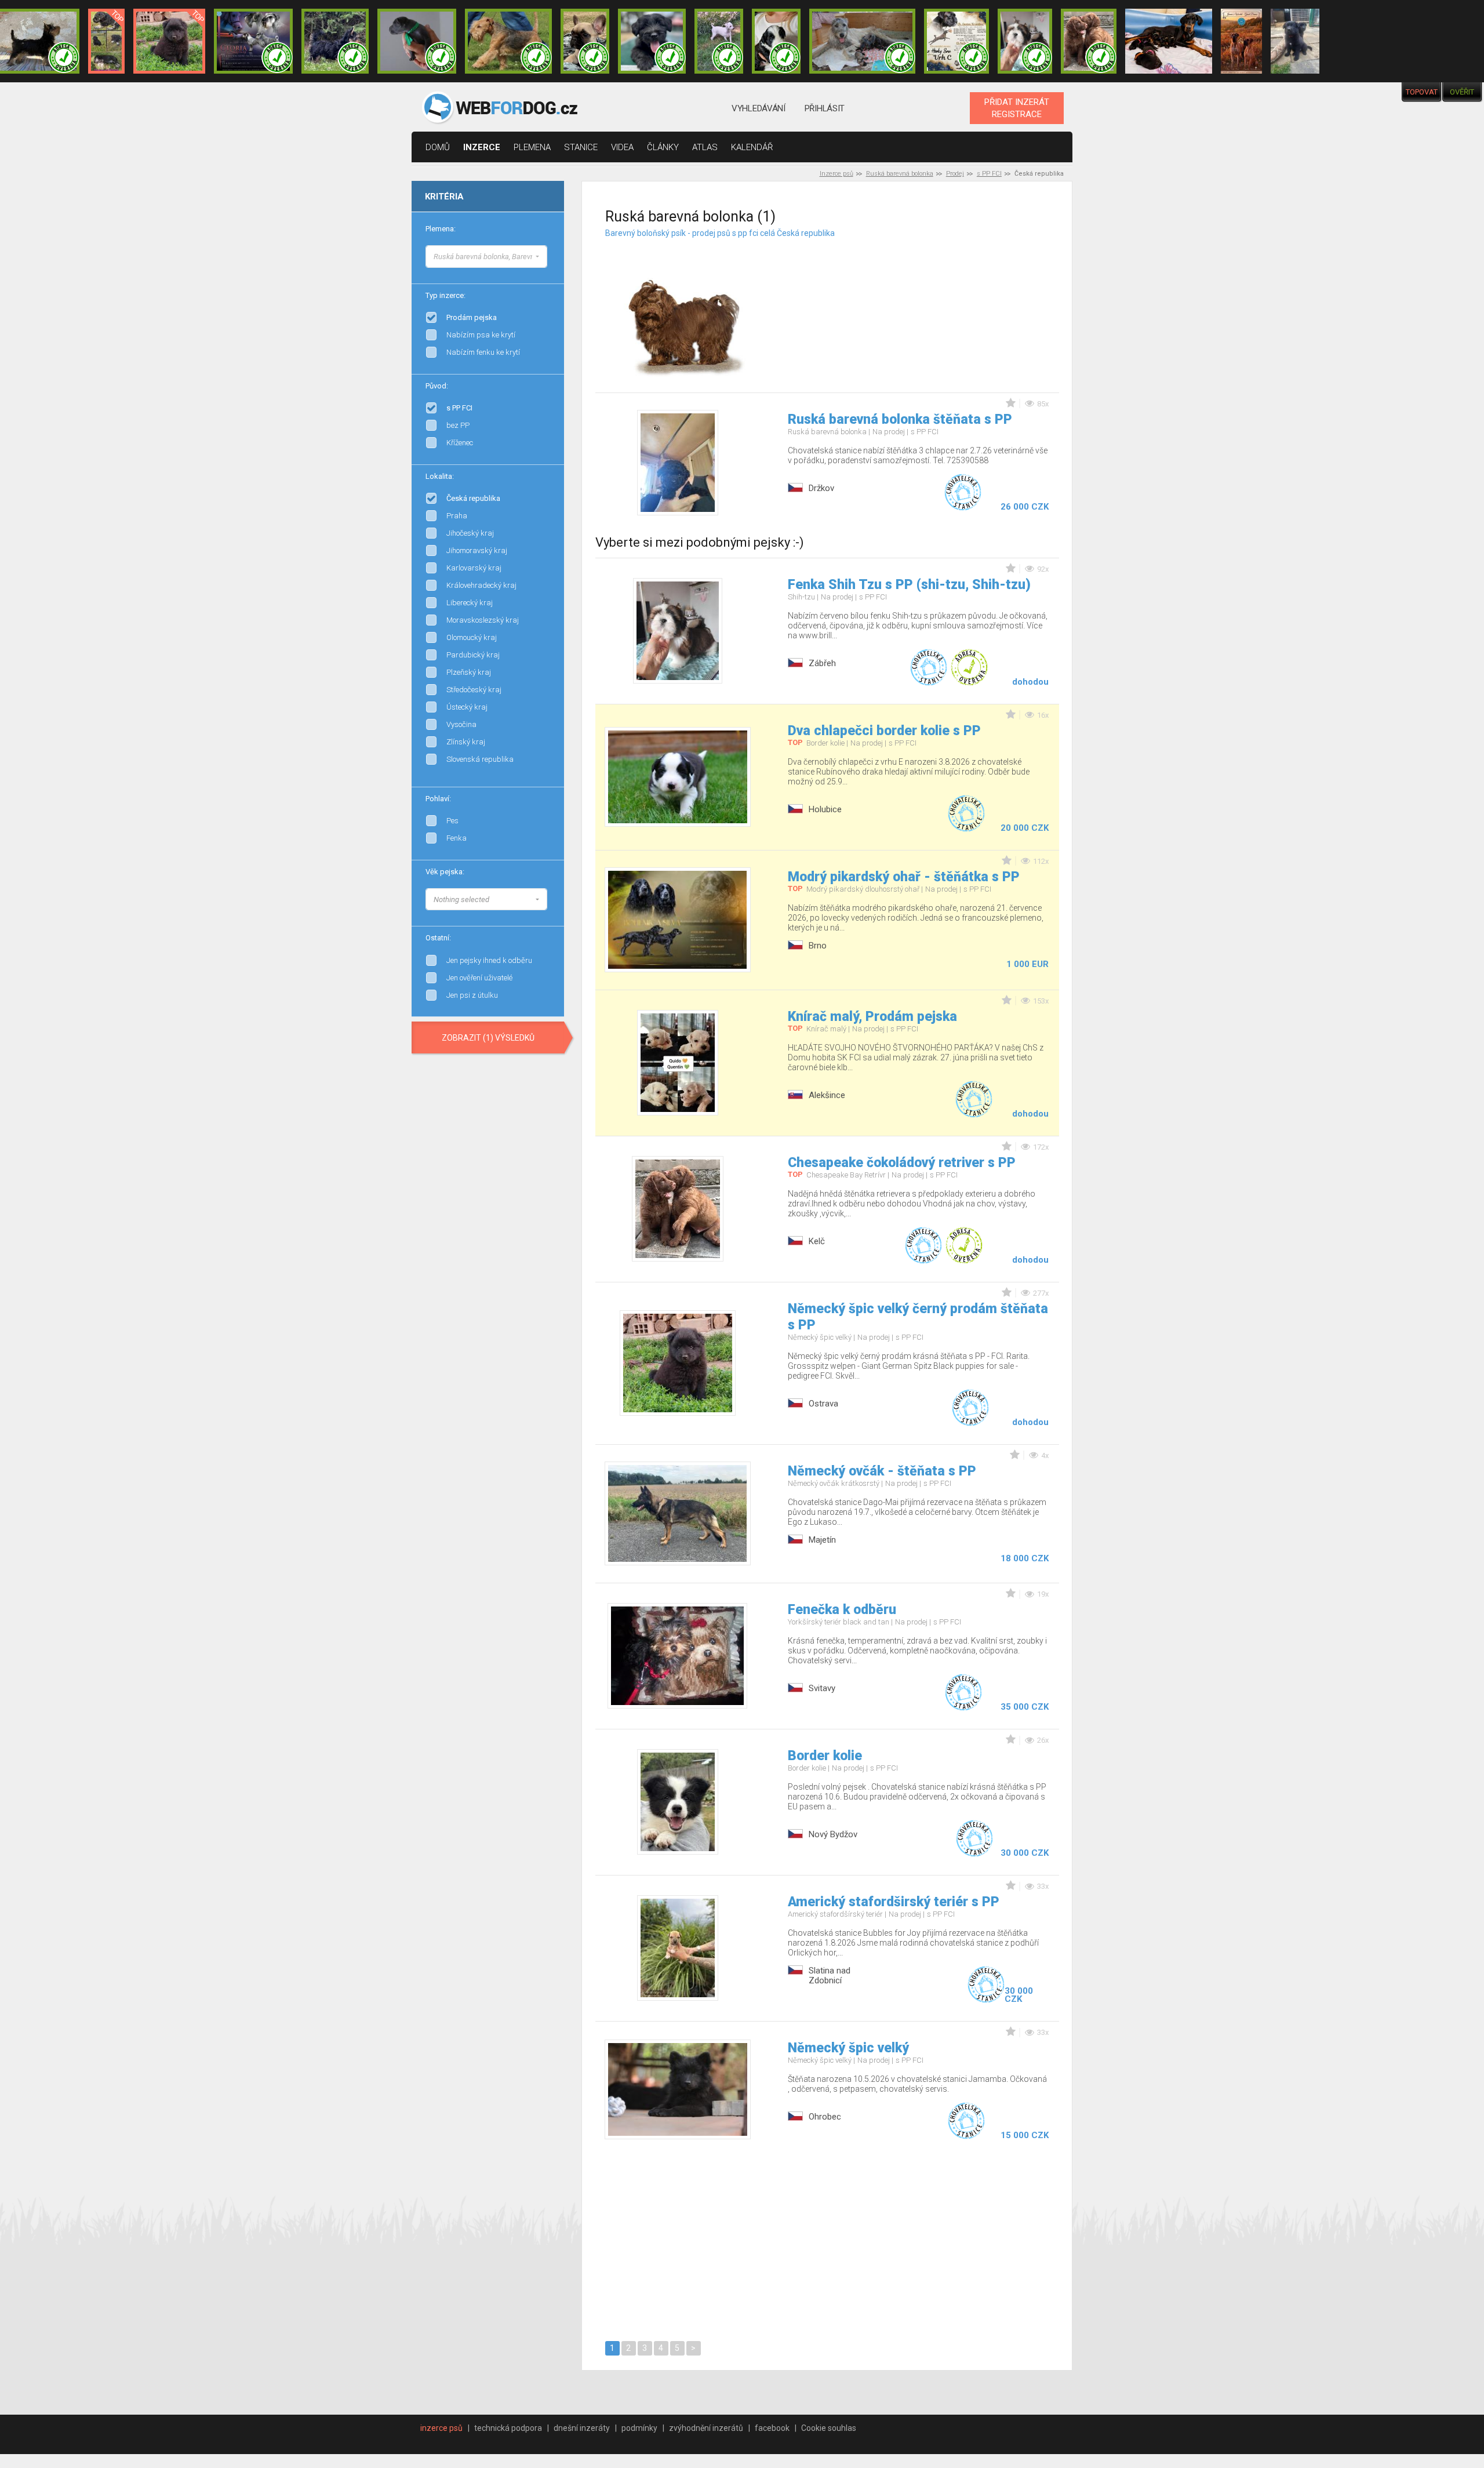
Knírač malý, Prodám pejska (872, 1017)
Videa (622, 147)
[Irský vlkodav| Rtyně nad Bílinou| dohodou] (863, 41)
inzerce (482, 147)
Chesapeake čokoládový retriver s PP (902, 1163)
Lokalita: (440, 476)
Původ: (437, 386)
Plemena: (441, 229)
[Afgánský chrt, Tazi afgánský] (547, 255)
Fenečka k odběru (842, 1610)
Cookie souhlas (829, 2428)
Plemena (532, 147)
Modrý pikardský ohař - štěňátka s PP (904, 877)
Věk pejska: (445, 872)
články (663, 147)
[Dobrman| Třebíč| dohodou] (1169, 41)
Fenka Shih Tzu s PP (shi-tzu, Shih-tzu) (909, 585)
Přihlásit (825, 108)
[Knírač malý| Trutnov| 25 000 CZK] (106, 41)
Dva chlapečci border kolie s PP (884, 731)
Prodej (955, 174)
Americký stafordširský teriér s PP (894, 1902)
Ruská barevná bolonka (900, 174)
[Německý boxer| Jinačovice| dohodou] (956, 41)
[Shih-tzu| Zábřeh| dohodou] (1025, 41)
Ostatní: (438, 938)
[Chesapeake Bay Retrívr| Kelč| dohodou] (1089, 41)
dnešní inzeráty (582, 2428)
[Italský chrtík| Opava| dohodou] (719, 41)
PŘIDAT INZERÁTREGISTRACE (1017, 108)
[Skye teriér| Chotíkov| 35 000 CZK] (652, 41)
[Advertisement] (937, 301)
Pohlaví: (438, 799)
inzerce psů (441, 2428)
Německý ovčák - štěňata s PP (882, 1471)
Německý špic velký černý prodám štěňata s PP (918, 1317)
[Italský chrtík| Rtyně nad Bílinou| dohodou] (417, 41)
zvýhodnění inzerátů (706, 2428)
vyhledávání (759, 108)
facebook (772, 2428)
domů (438, 147)
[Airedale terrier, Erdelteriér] (547, 267)
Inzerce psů (836, 174)
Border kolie (825, 1756)
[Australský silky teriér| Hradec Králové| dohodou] (335, 41)
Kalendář (752, 147)
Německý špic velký (848, 2048)
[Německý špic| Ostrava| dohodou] (169, 41)
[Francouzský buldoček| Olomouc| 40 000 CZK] (585, 41)
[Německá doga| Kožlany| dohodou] (1241, 41)
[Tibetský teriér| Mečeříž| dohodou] (776, 41)
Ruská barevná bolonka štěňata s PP (900, 419)
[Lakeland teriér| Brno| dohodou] (508, 41)
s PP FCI (989, 174)
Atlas (705, 147)
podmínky (639, 2428)
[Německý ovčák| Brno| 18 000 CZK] (1295, 41)
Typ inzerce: (445, 295)
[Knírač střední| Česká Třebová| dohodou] (253, 41)
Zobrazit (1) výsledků (488, 1038)
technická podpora (508, 2428)
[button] (486, 257)
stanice (581, 147)
